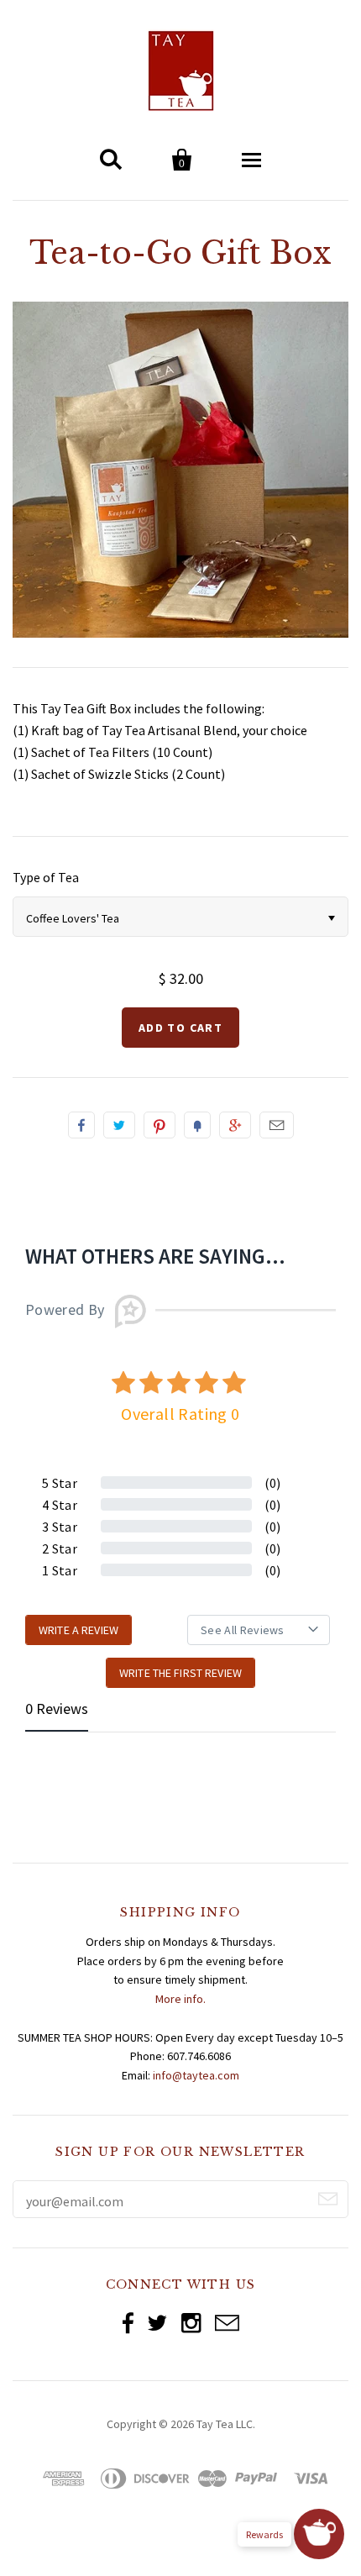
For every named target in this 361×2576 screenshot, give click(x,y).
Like (81, 1125)
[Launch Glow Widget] (319, 2534)
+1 (235, 1125)
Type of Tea (46, 877)
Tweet (119, 1125)
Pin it (160, 1125)
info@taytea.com (196, 2075)
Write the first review (180, 1673)
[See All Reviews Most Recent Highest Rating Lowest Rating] (259, 1630)
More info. (180, 1999)
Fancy (197, 1125)
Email (277, 1125)
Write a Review (78, 1630)
